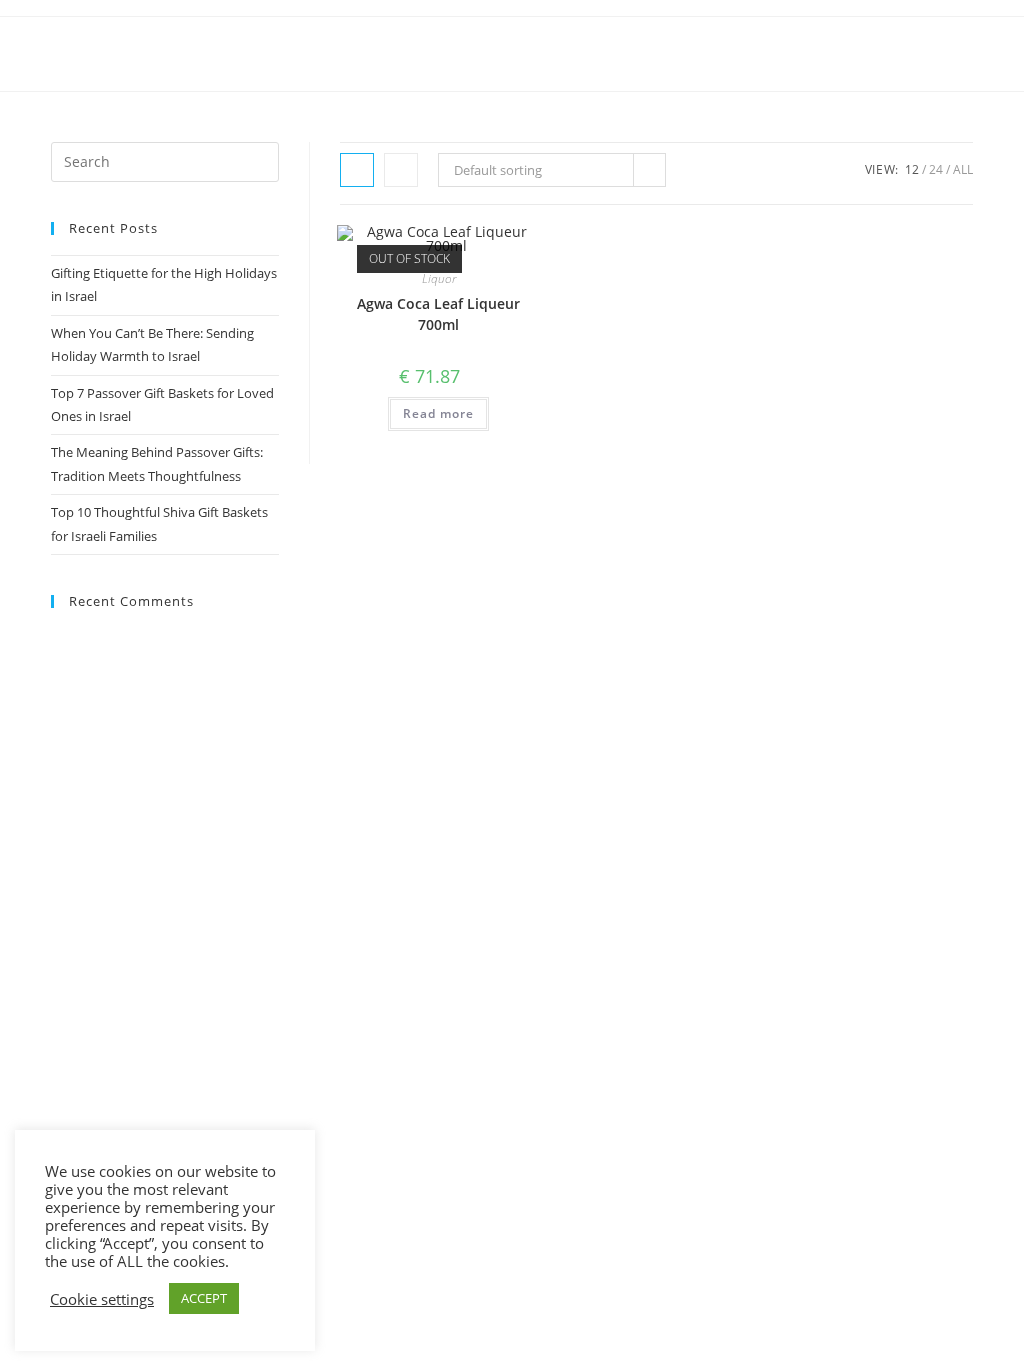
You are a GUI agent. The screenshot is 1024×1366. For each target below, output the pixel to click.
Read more (438, 413)
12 (912, 169)
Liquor (439, 278)
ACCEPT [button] (204, 1298)
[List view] (401, 170)
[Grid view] (357, 170)
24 (936, 169)
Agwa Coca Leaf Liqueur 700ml (438, 314)
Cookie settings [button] (102, 1299)
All (963, 169)
